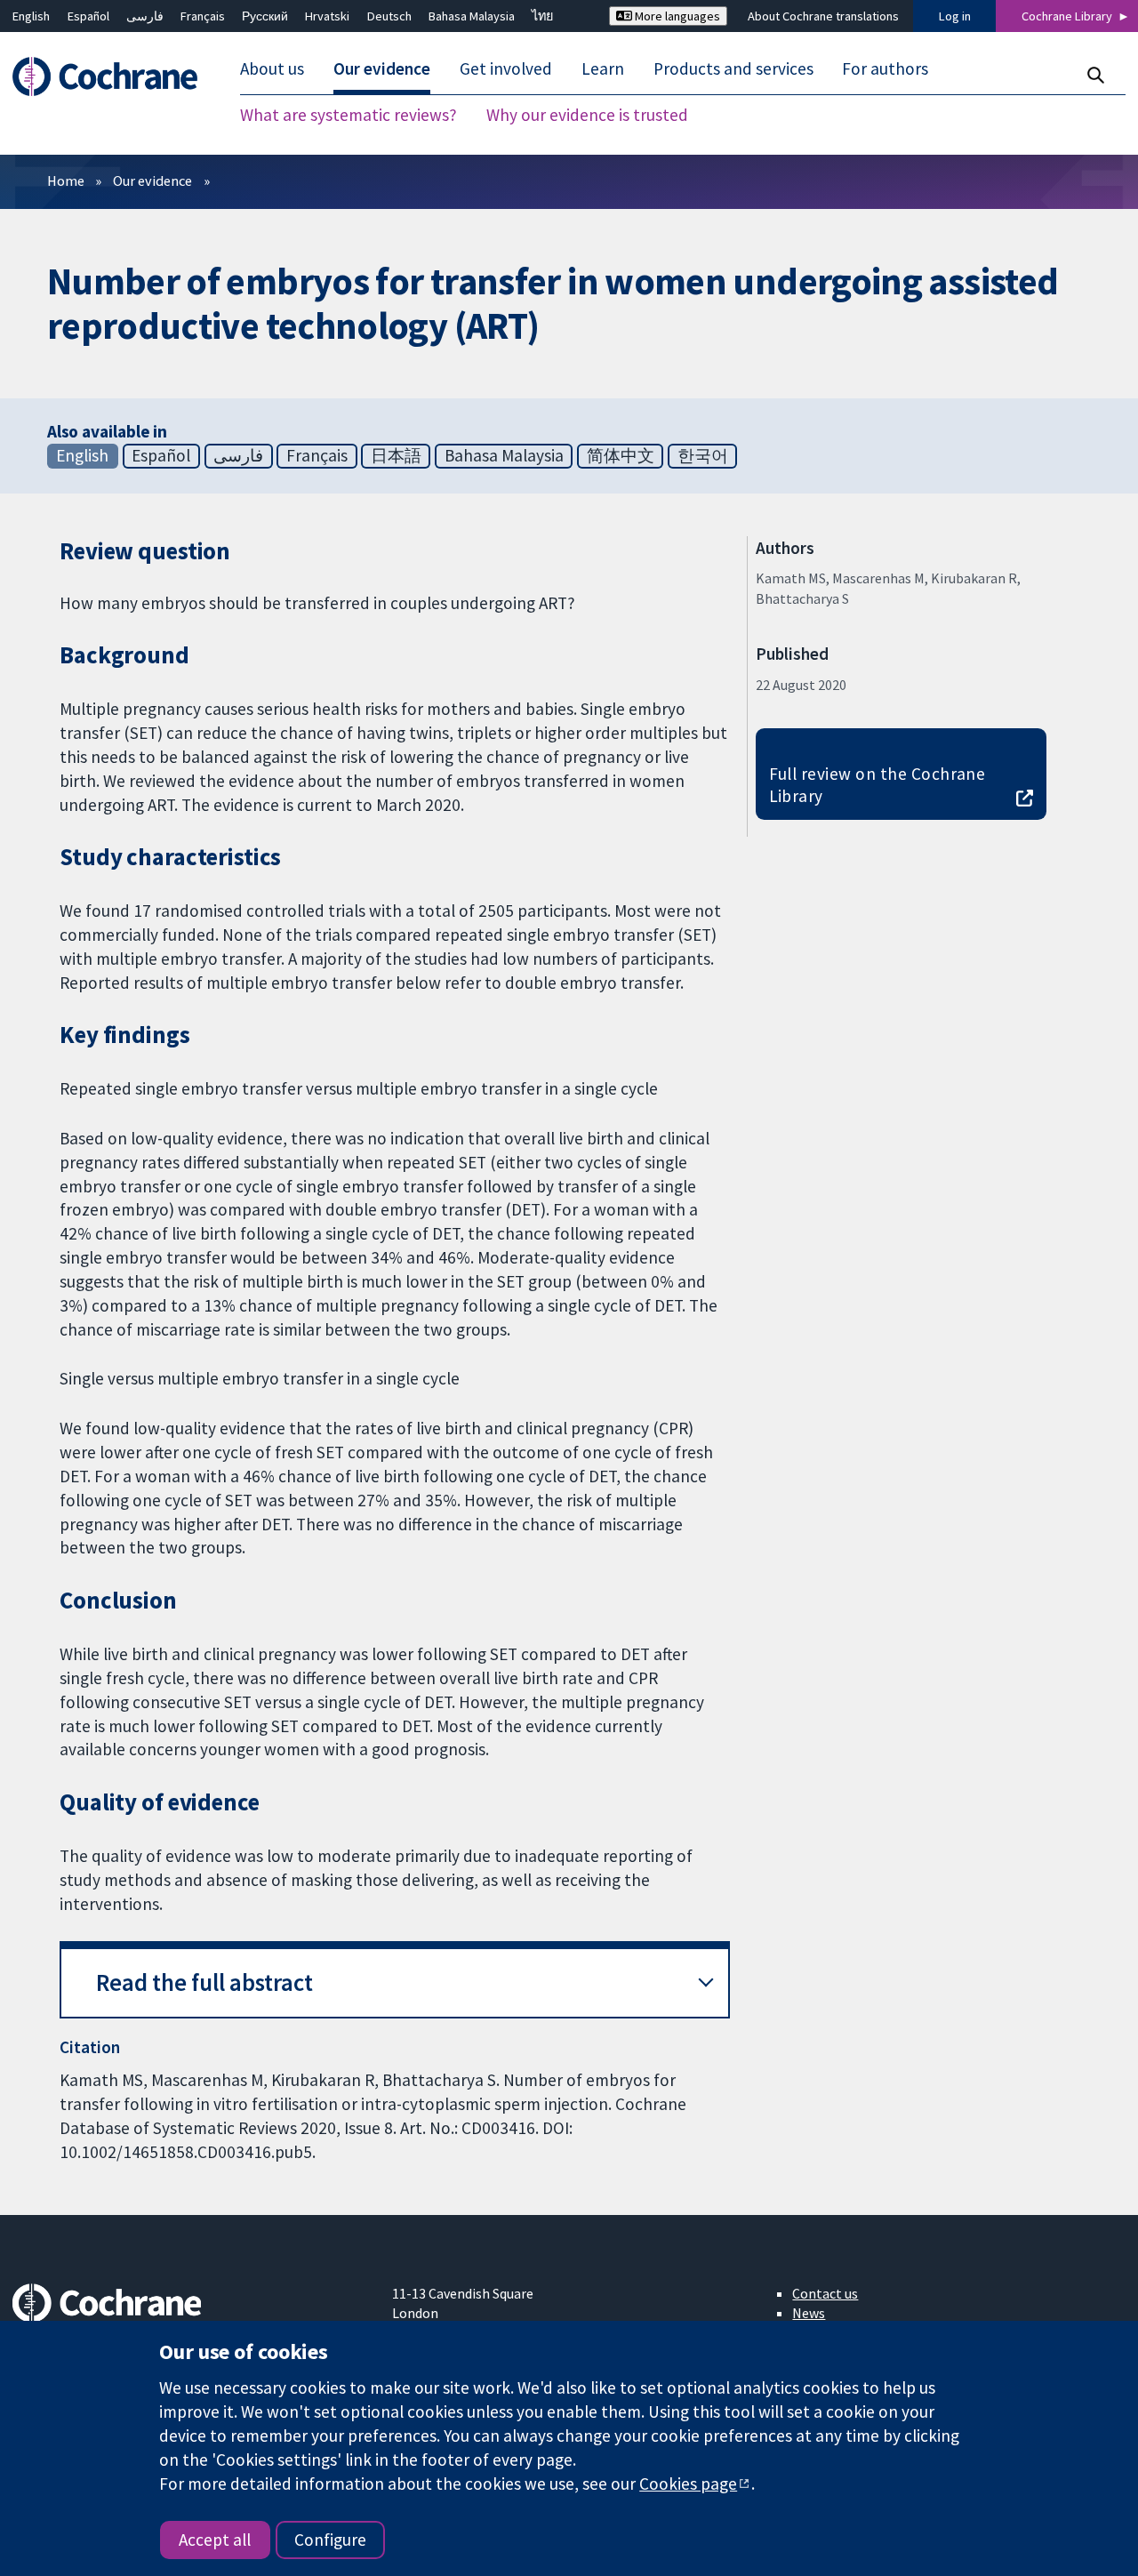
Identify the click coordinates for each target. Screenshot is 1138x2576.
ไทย (542, 16)
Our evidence (152, 181)
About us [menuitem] (272, 69)
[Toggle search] (1095, 75)
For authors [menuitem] (885, 69)
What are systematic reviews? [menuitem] (349, 116)
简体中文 (621, 455)
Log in (955, 16)
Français (203, 16)
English (31, 16)
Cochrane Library (1067, 16)
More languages (676, 16)
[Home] (113, 77)
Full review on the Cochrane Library (878, 785)
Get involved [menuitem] (506, 69)
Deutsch (389, 16)
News (809, 2313)
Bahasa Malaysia (472, 16)
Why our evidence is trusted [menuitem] (587, 116)
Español (88, 16)
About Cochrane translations (823, 16)
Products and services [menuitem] (733, 69)
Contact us (825, 2293)
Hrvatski (327, 16)
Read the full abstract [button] (204, 1982)
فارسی (145, 16)
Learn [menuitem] (603, 69)
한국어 (703, 455)
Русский (265, 16)
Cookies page (688, 2484)
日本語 (396, 455)
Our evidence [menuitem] (382, 69)
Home (66, 181)
